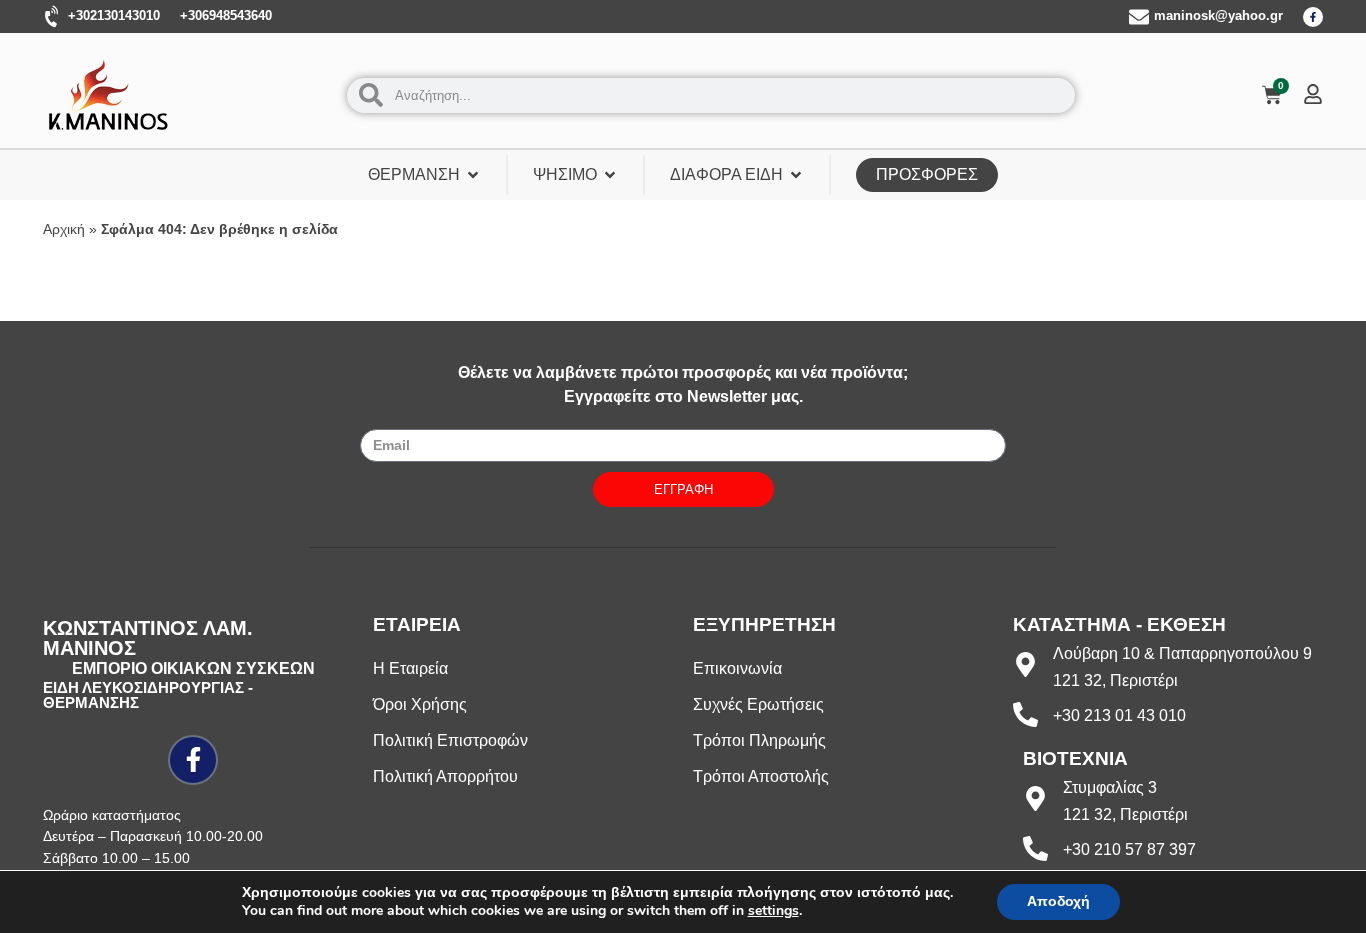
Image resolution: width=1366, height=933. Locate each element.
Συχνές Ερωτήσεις (758, 704)
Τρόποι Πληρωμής (759, 740)
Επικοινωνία (737, 668)
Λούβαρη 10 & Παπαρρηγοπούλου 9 (1182, 653)
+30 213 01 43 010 (1119, 715)
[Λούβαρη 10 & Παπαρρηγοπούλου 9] (1025, 664)
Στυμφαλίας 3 (1110, 787)
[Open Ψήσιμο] (610, 175)
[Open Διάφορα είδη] (796, 175)
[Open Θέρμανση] (473, 175)
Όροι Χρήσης (420, 704)
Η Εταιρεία (410, 668)
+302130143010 (114, 15)
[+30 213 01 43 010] (1025, 714)
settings (773, 911)
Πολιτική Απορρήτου (445, 776)
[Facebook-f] (1313, 17)
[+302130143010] (53, 17)
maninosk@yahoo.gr (1218, 15)
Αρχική (64, 229)
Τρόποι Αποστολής (761, 776)
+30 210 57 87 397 (1129, 849)
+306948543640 (226, 15)
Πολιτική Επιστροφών (450, 740)
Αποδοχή (1058, 901)
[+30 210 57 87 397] (1035, 848)
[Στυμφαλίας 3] (1035, 798)
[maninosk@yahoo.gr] (1139, 17)
